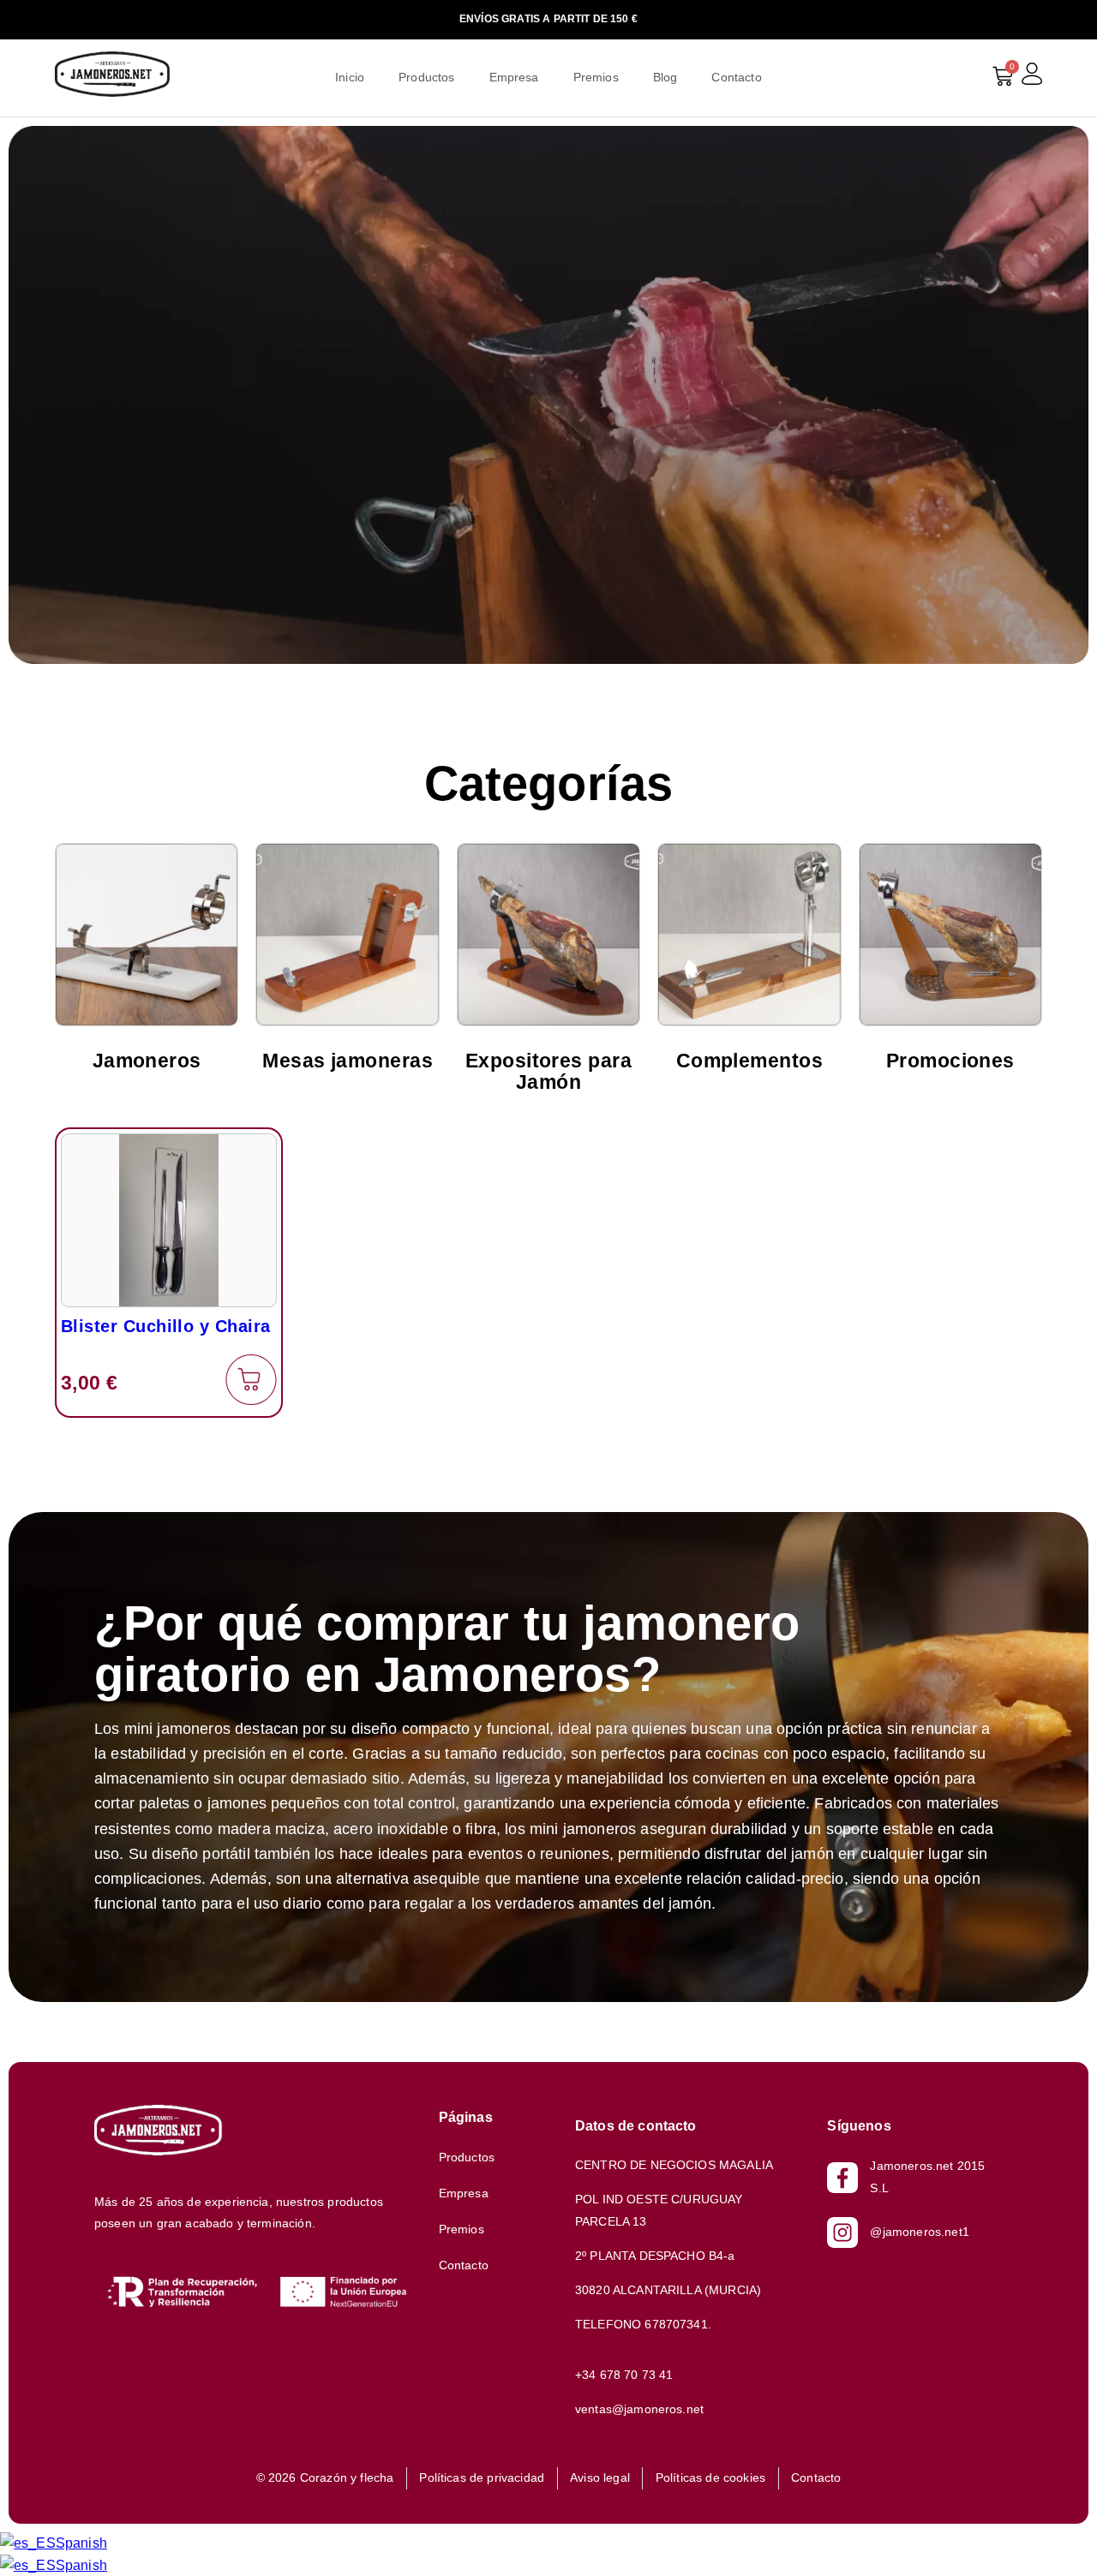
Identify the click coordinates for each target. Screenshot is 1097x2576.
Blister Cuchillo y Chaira (166, 1326)
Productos (426, 77)
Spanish (81, 2543)
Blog (665, 77)
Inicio (350, 77)
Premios (596, 77)
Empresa (514, 77)
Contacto (736, 77)
